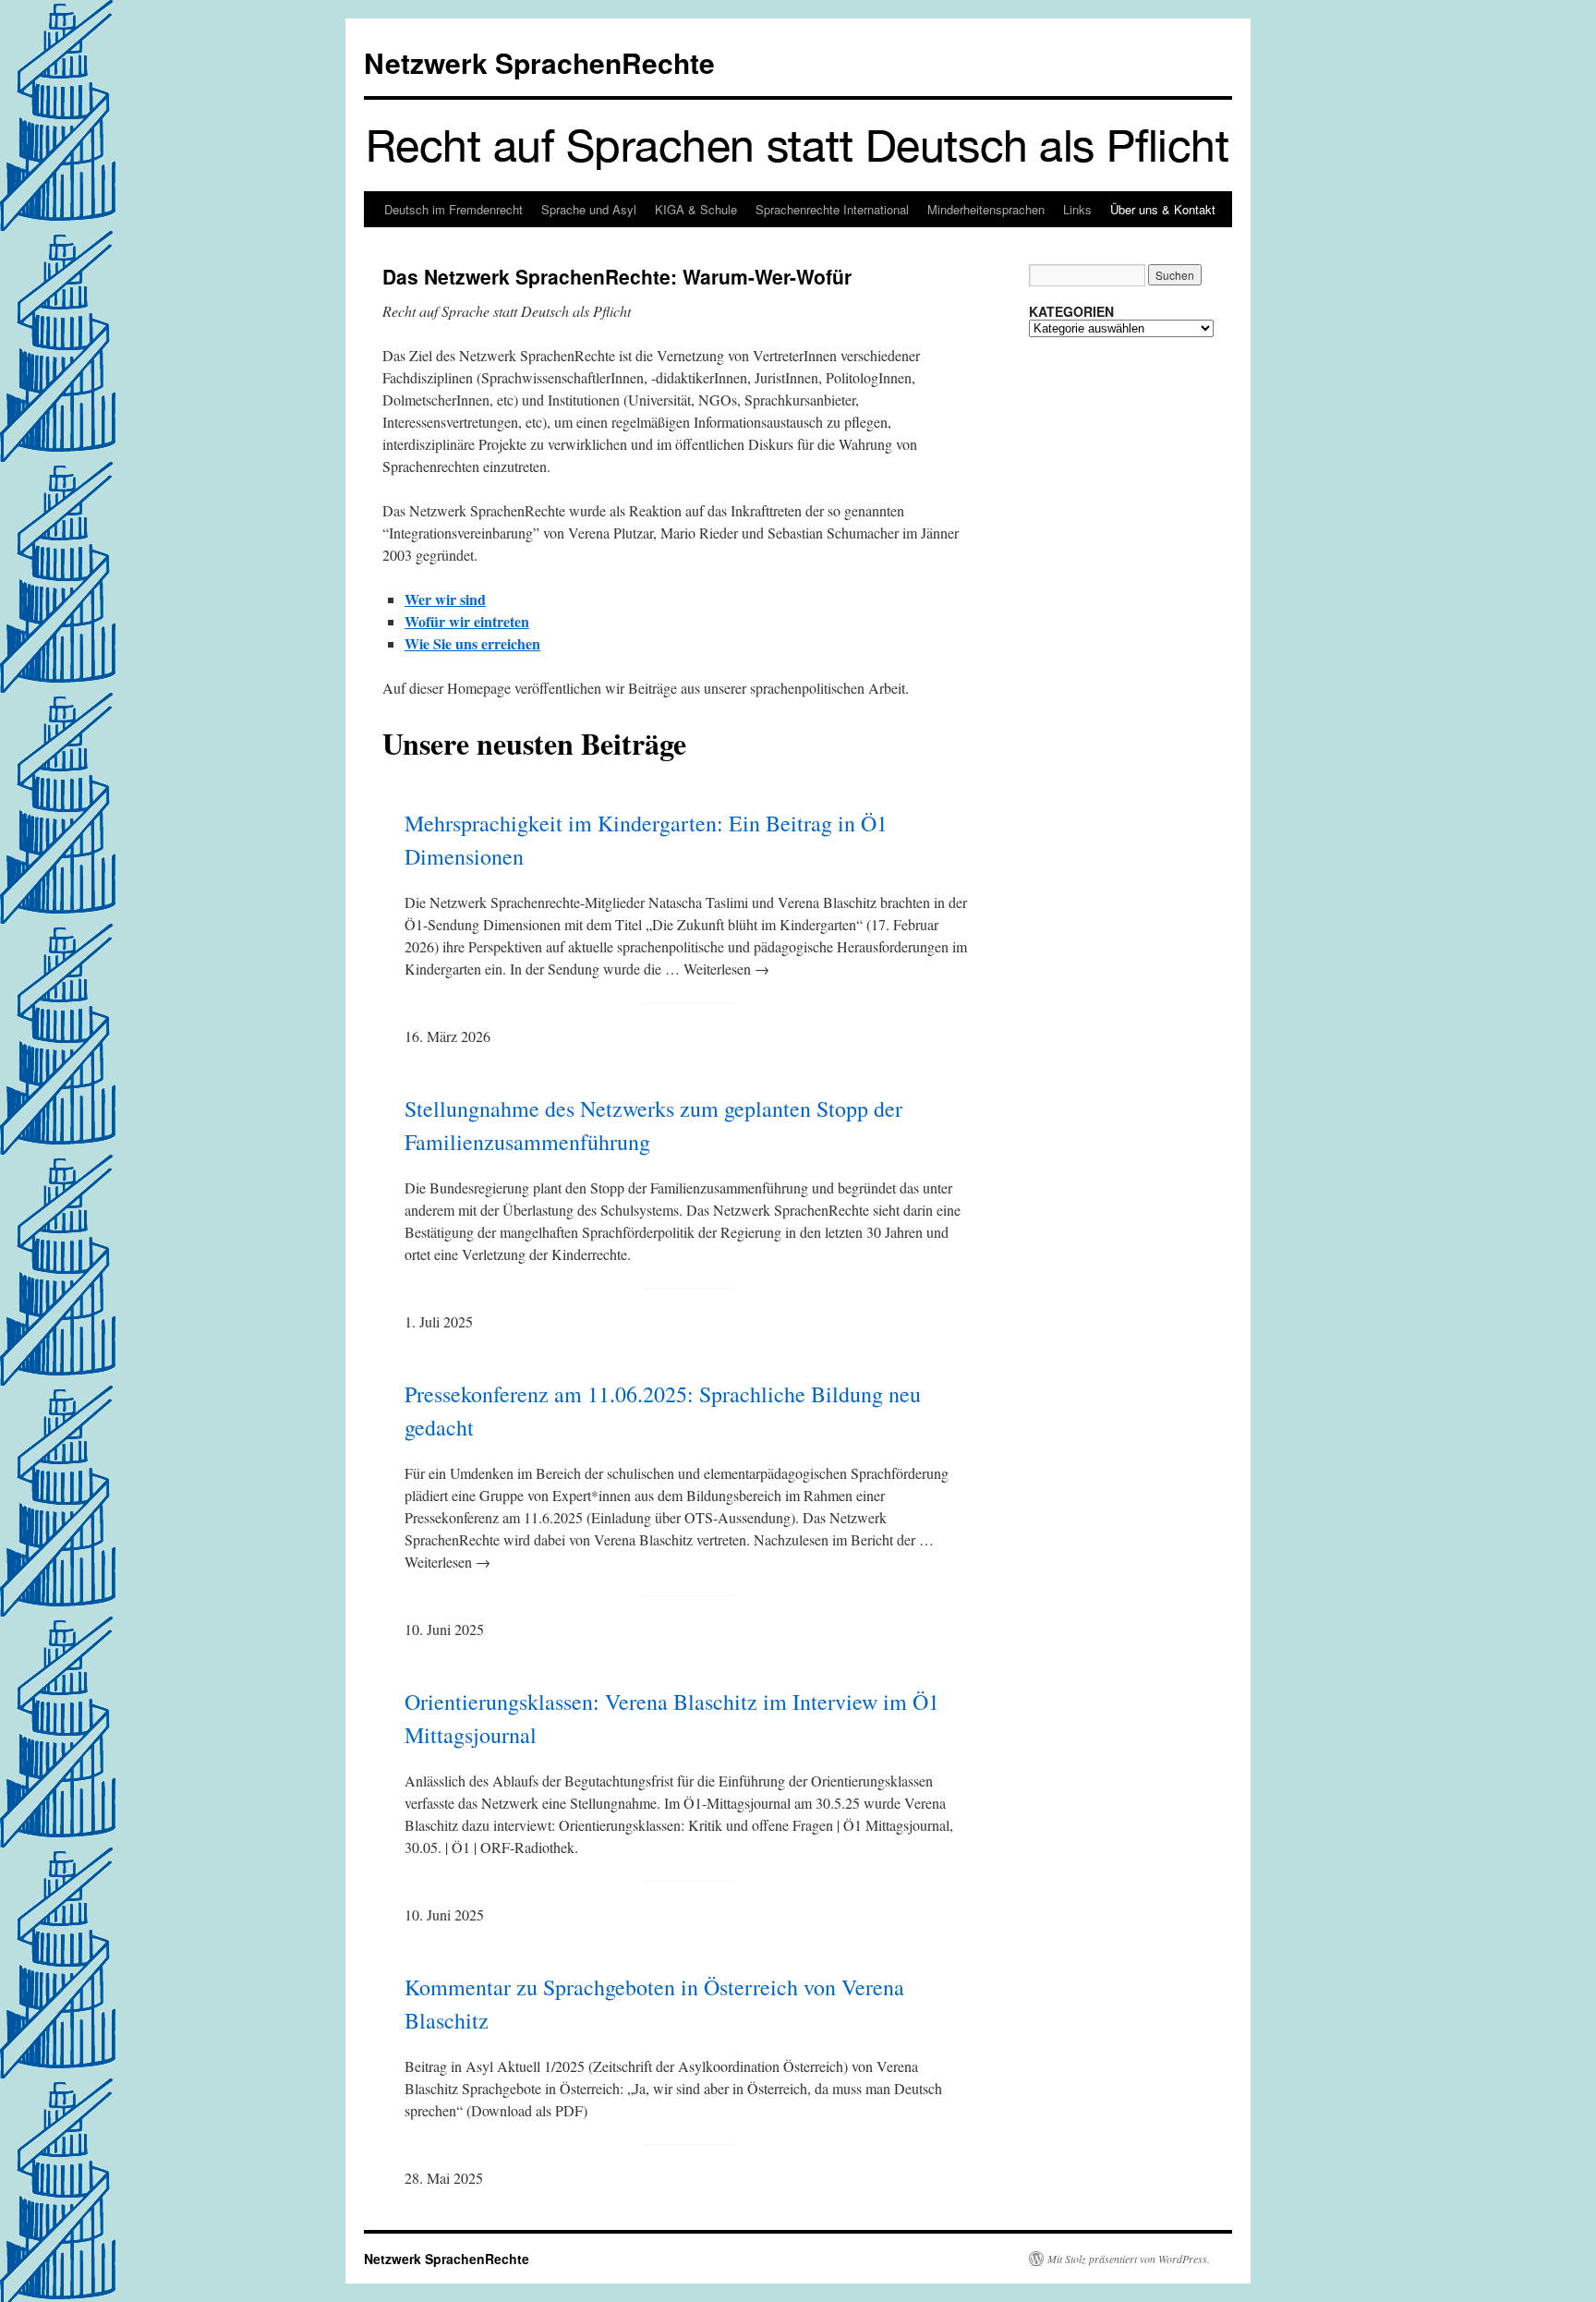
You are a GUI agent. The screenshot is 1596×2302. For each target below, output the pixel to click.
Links (1077, 209)
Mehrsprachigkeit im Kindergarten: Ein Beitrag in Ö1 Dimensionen (646, 840)
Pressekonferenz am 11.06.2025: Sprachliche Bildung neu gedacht (663, 1411)
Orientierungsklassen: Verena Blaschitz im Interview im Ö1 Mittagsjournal (672, 1718)
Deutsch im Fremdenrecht (453, 209)
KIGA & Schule (696, 209)
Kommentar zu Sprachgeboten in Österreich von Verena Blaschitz (654, 2004)
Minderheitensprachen (986, 209)
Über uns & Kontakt (1163, 209)
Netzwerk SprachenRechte (539, 62)
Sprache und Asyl (589, 209)
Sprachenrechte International (832, 209)
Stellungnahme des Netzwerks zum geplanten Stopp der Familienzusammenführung (653, 1125)
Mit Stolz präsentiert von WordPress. (1129, 2259)
